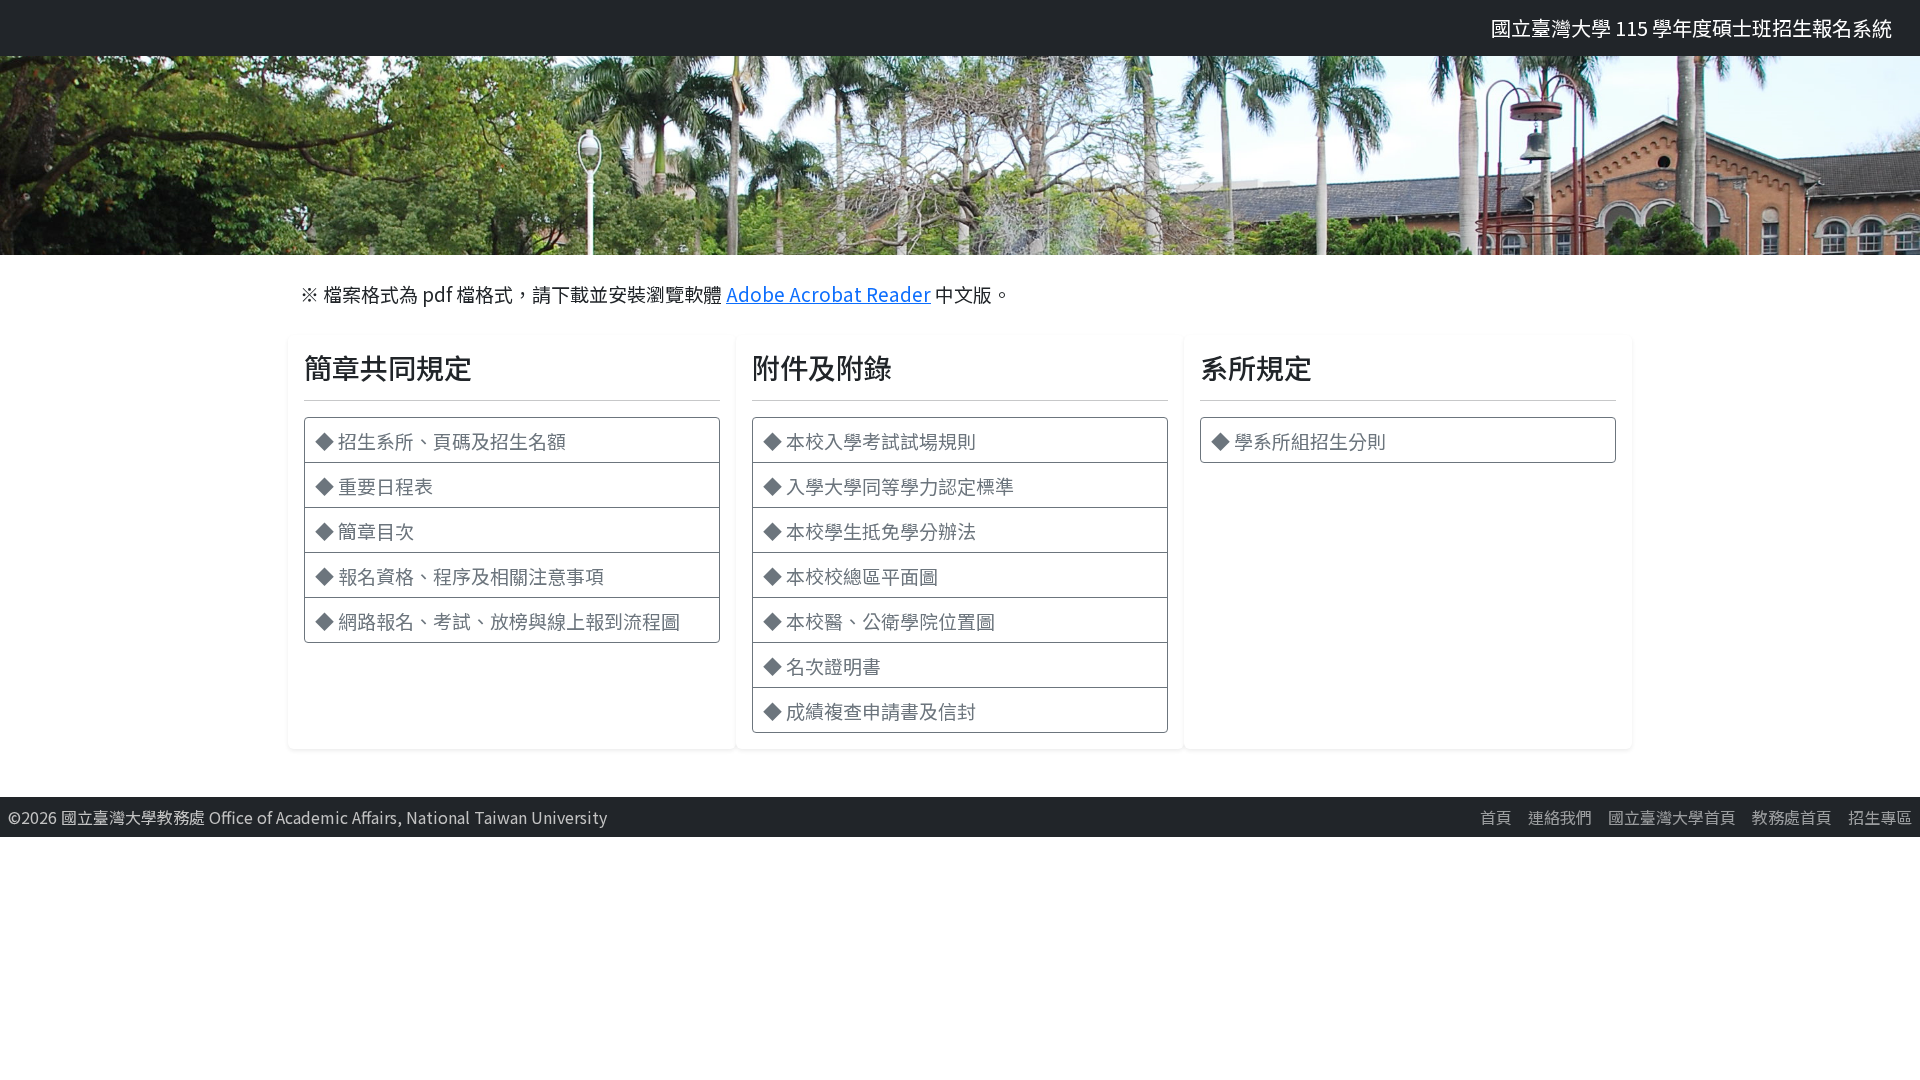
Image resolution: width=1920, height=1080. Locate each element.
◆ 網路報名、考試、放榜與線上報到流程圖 (497, 620)
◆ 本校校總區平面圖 (850, 575)
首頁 (1496, 817)
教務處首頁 (1792, 817)
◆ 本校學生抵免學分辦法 (869, 530)
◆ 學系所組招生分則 (1298, 440)
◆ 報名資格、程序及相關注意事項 (459, 575)
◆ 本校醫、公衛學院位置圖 (879, 620)
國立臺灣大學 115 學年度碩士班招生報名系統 (1691, 27)
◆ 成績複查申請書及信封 (869, 710)
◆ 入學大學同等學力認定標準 (888, 485)
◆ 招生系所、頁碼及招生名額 (440, 440)
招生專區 (1880, 817)
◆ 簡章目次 (364, 530)
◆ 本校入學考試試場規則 (869, 440)
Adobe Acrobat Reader (828, 293)
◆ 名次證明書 (822, 665)
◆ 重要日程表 (374, 485)
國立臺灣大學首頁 (1672, 817)
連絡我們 (1560, 817)
